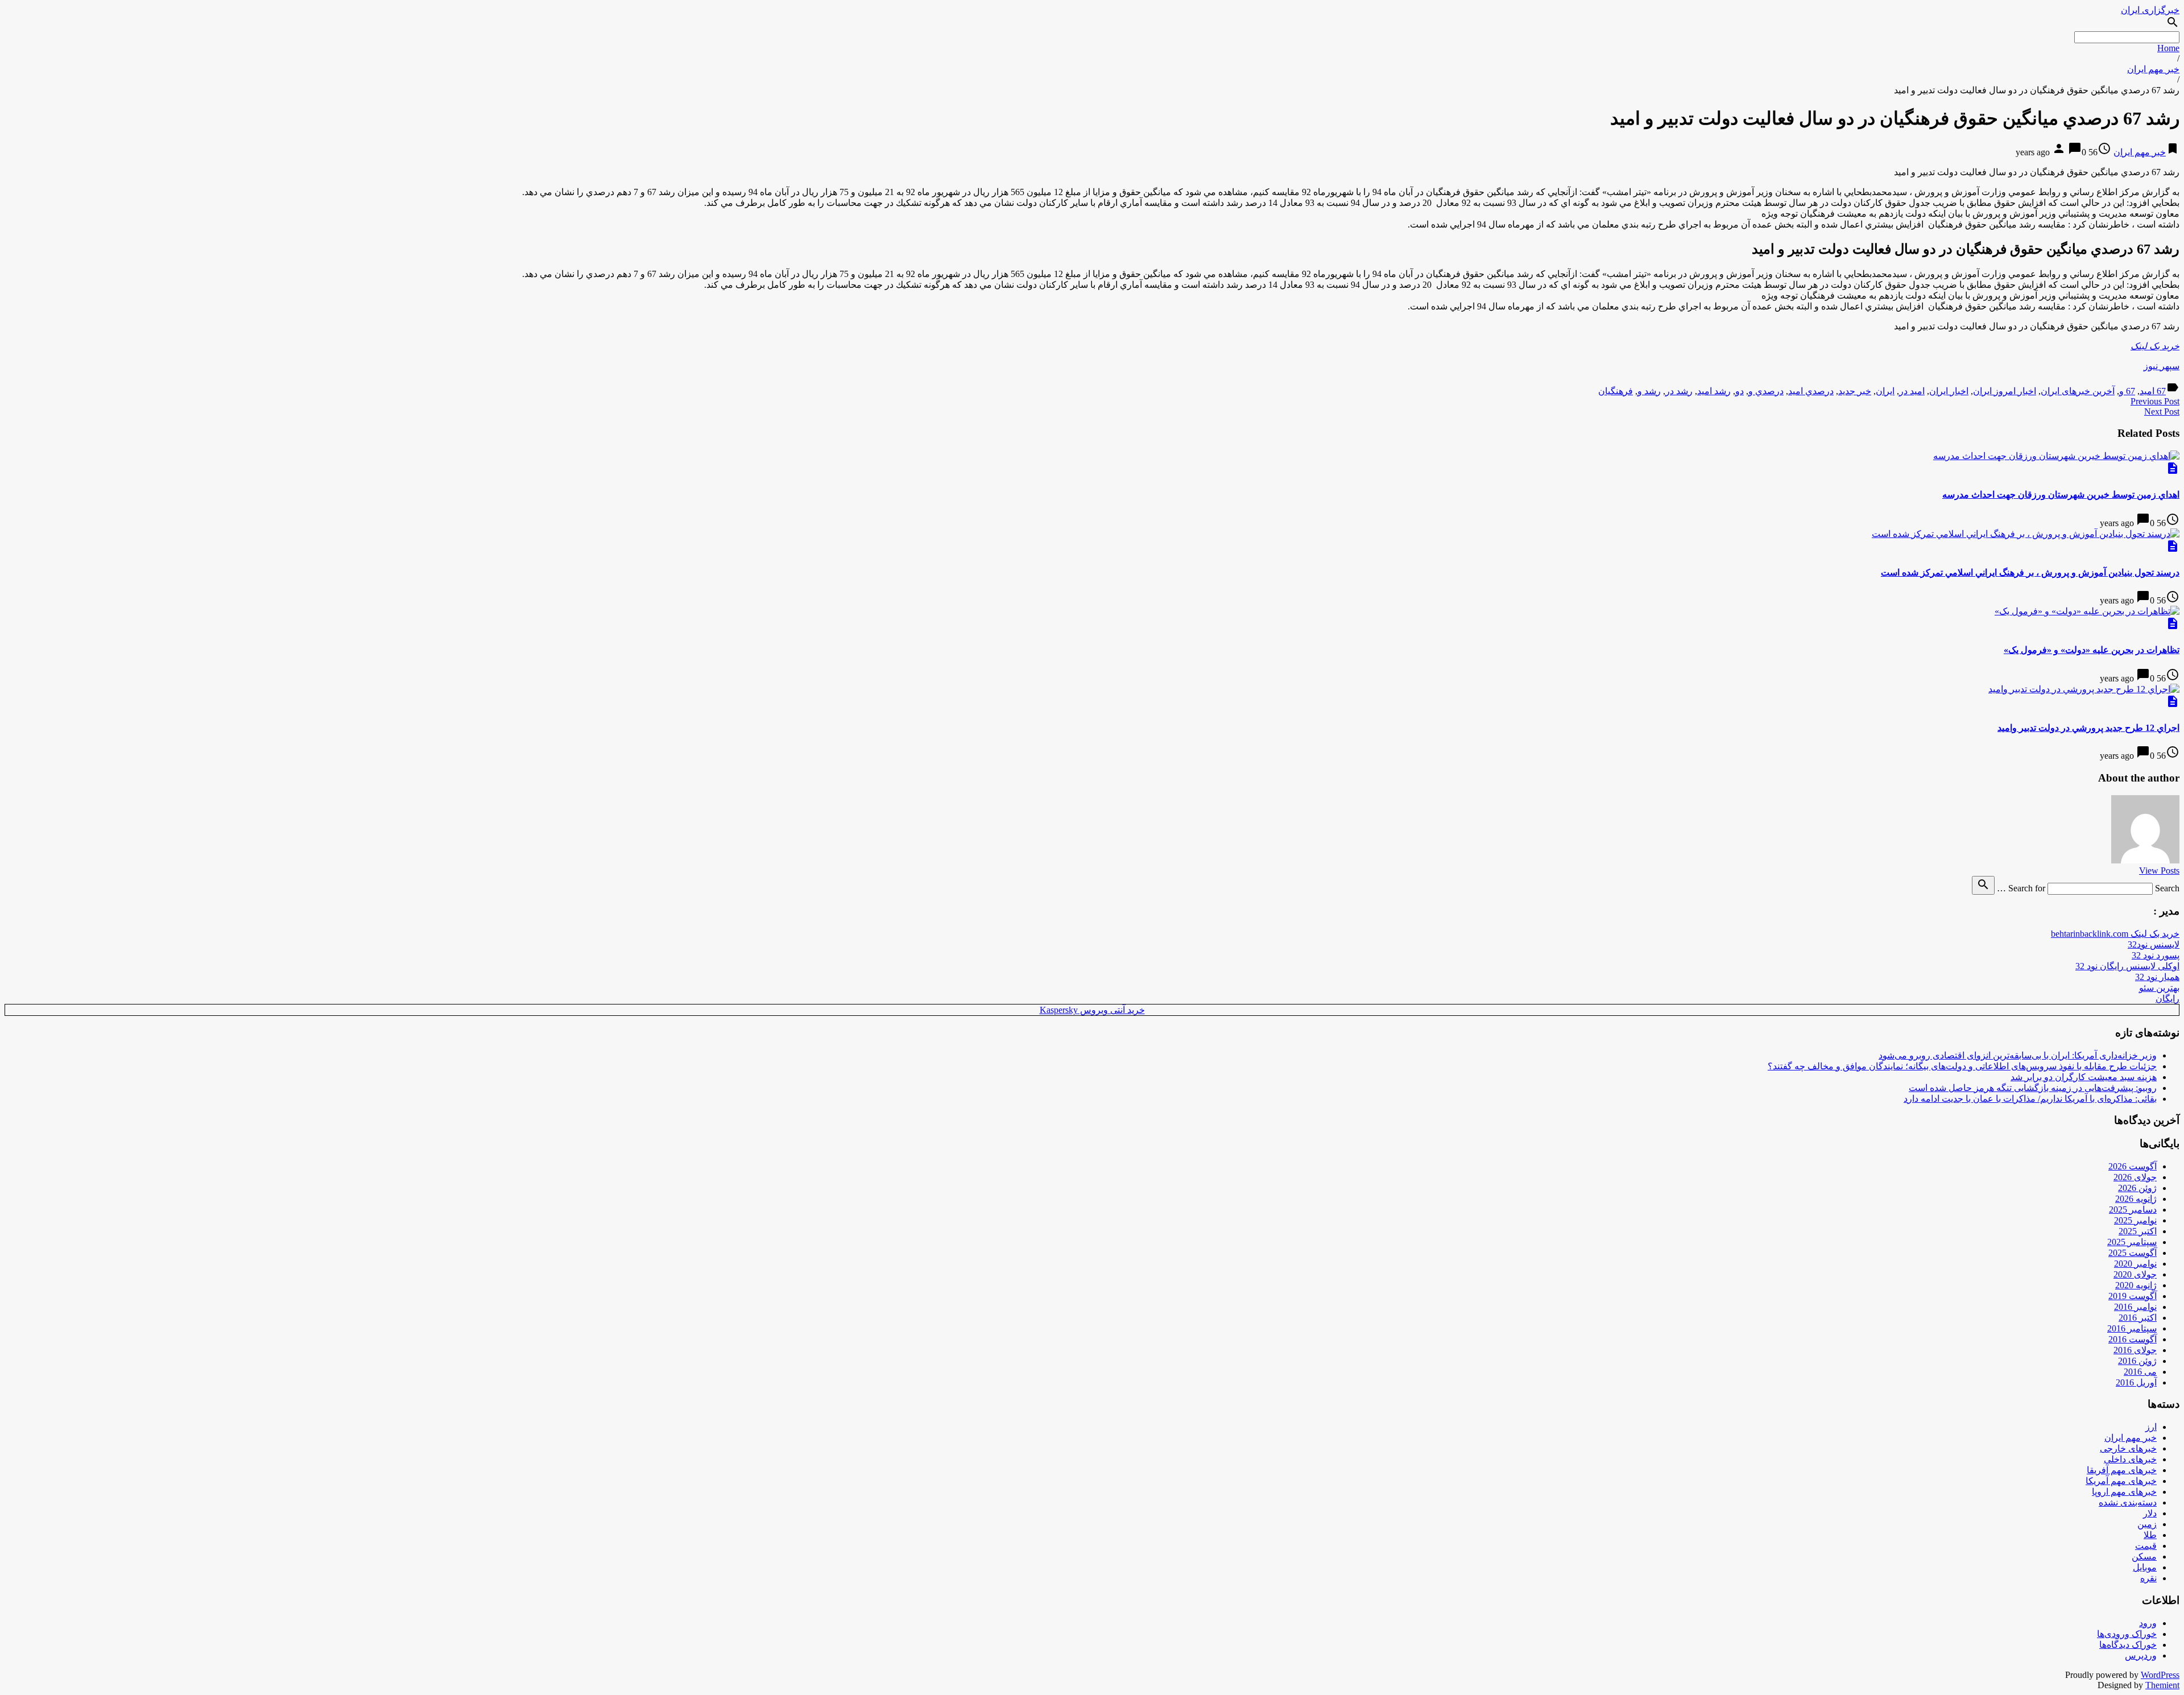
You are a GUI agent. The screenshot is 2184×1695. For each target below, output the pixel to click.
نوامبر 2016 (2135, 1307)
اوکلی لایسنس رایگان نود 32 (2127, 966)
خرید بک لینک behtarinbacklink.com (2115, 934)
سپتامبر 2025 (2132, 1242)
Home (2168, 48)
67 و (2127, 391)
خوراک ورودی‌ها (2127, 1634)
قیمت (2146, 1546)
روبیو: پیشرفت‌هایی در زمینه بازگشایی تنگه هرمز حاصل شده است (2033, 1088)
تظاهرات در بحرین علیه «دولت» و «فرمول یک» (2092, 650)
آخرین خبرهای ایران (2078, 391)
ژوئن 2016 (2137, 1361)
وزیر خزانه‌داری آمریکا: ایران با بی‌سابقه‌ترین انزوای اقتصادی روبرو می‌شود (2018, 1055)
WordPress (2160, 1675)
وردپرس (2141, 1655)
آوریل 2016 (2136, 1382)
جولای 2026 (2135, 1177)
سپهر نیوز (2162, 366)
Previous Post (2155, 401)
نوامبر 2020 (2135, 1264)
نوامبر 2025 (2135, 1220)
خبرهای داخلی (2130, 1459)
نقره (2148, 1578)
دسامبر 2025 (2133, 1210)
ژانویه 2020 (2136, 1285)
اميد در (1912, 391)
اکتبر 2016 (2138, 1318)
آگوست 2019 (2133, 1296)
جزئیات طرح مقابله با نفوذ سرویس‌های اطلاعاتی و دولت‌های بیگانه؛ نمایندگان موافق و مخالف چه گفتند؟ (1962, 1066)
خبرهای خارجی (2128, 1448)
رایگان (2168, 999)
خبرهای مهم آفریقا (2122, 1470)
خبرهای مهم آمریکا (2121, 1481)
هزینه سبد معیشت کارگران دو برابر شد (2084, 1077)
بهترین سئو (2159, 988)
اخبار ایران (1949, 391)
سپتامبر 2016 (2132, 1328)
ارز (2151, 1427)
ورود (2148, 1623)
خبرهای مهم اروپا (2124, 1492)
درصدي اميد (1811, 391)
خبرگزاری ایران (2150, 10)
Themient (2162, 1685)
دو (1740, 391)
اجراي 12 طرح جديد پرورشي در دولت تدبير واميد (2088, 728)
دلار (2150, 1513)
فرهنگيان (1616, 391)
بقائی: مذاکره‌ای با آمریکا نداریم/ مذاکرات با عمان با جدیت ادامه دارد (2030, 1099)
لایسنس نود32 (2154, 944)
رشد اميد (1714, 391)
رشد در (1679, 391)
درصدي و (1766, 391)
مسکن (2144, 1556)
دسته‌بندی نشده (2128, 1502)
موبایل (2145, 1567)
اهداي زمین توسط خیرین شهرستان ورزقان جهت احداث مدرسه (2061, 495)
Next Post (2162, 412)
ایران (1885, 391)
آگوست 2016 (2133, 1339)
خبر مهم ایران (2153, 69)
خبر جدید (1855, 391)
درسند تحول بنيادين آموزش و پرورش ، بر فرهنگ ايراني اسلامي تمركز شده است (2030, 572)
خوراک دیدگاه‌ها (2128, 1645)
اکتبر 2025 (2138, 1231)
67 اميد (2153, 391)
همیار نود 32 (2157, 977)
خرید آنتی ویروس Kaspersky (1092, 1010)
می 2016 (2140, 1372)
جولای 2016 (2135, 1350)
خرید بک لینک (2155, 346)
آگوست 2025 (2133, 1253)
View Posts (2159, 871)
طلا (2150, 1535)
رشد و (1649, 391)
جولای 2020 (2135, 1274)
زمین (2147, 1524)
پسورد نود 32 (2156, 955)
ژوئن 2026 (2137, 1188)
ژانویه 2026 (2136, 1199)
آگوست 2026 (2133, 1166)
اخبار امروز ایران (2005, 391)
